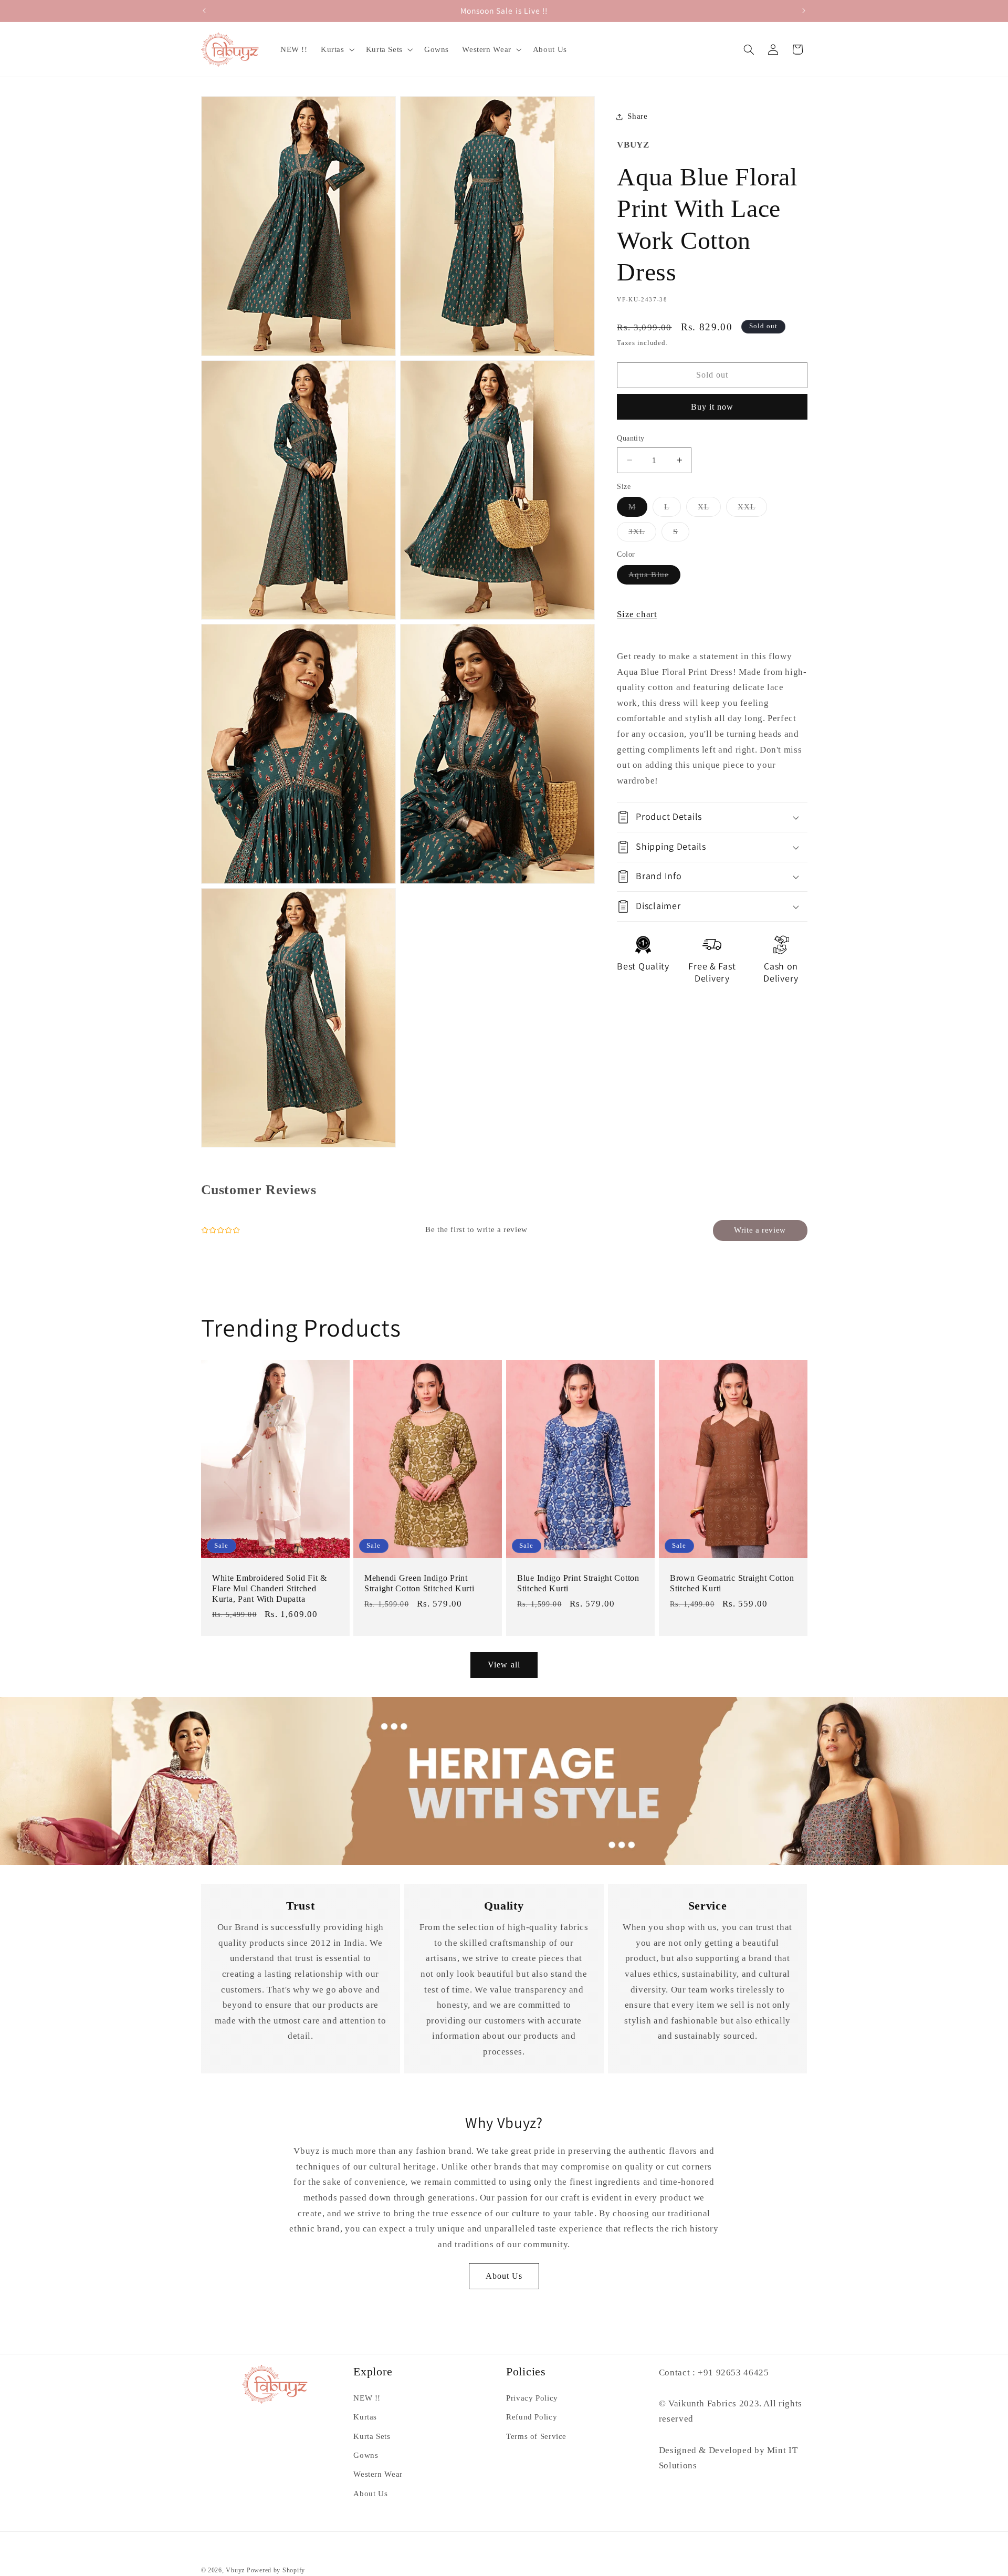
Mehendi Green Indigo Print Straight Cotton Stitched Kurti (419, 1583)
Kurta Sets (372, 2436)
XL (709, 509)
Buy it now (712, 407)
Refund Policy (532, 2417)
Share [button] (637, 116)
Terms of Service (536, 2436)
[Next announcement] (804, 11)
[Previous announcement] (204, 11)
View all (504, 1665)
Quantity (631, 438)
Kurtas (365, 2417)
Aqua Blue (654, 577)
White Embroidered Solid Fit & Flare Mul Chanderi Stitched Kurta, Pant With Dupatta (270, 1588)
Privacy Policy (532, 2398)
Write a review (760, 1230)
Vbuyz (235, 2570)
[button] (337, 49)
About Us (504, 2276)
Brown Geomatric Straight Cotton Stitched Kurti (732, 1583)
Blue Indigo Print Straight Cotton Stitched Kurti (578, 1583)
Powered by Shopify (276, 2570)
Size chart (637, 614)
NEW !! (367, 2398)
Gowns (366, 2456)
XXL (752, 509)
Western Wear (378, 2475)
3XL (642, 534)
